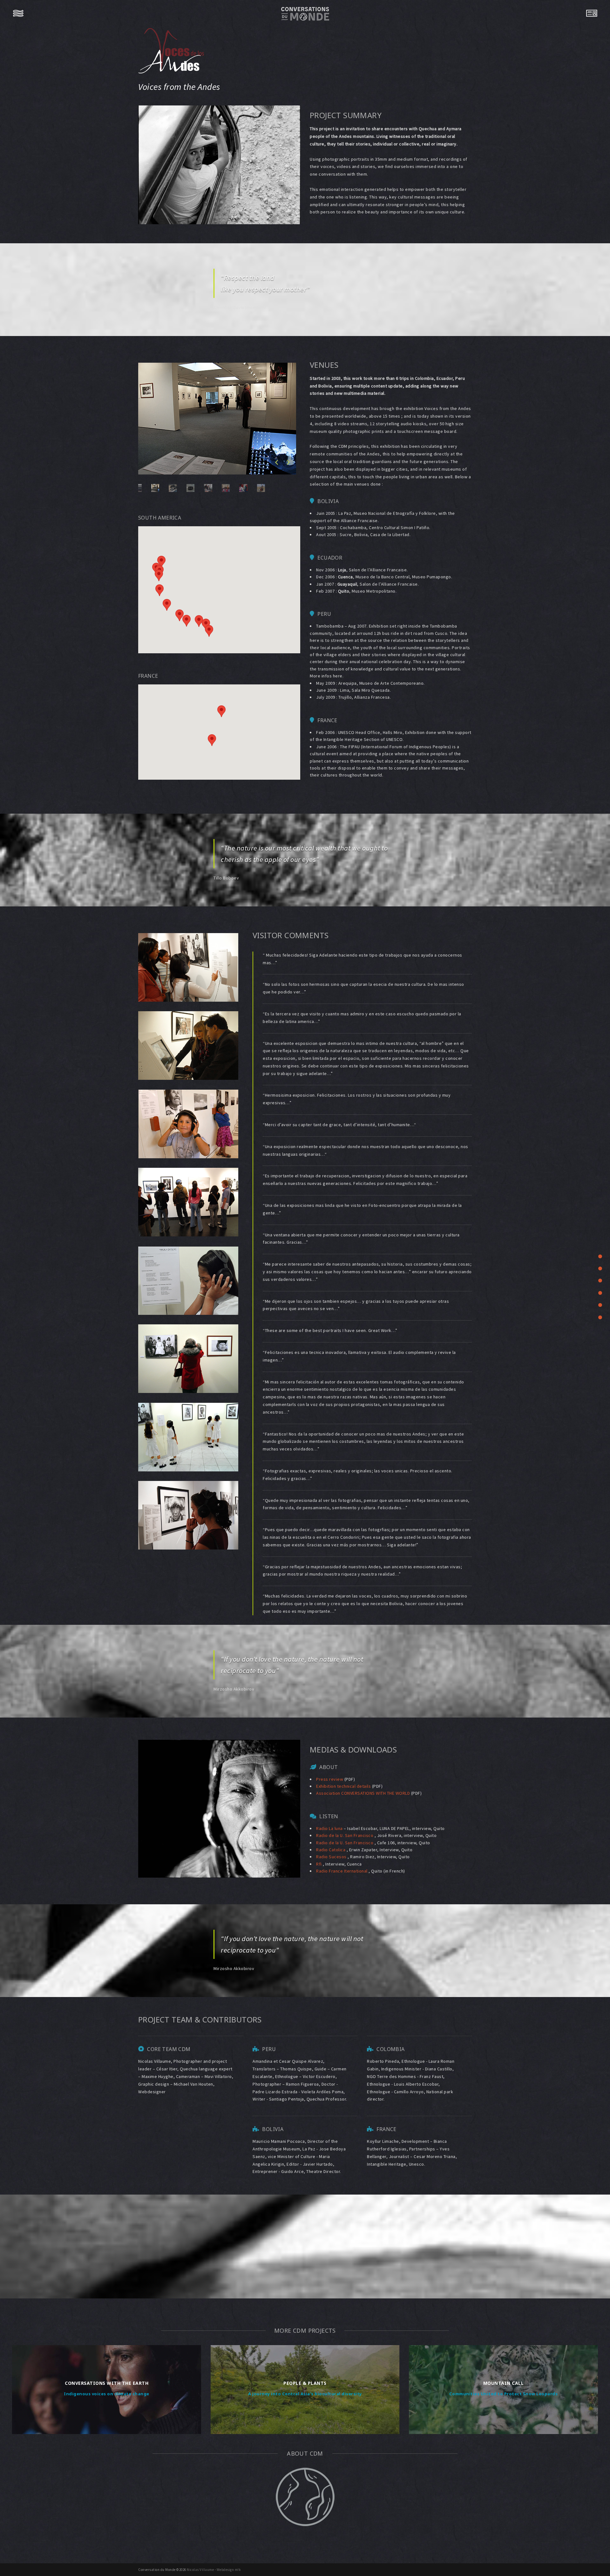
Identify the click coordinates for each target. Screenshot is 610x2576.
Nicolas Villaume (200, 2570)
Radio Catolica (331, 1850)
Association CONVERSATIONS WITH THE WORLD (363, 1793)
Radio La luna (330, 1828)
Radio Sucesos (332, 1857)
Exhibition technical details (343, 1786)
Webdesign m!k (229, 2570)
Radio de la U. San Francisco (345, 1835)
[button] (199, 621)
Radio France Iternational (342, 1871)
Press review (330, 1779)
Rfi (319, 1864)
